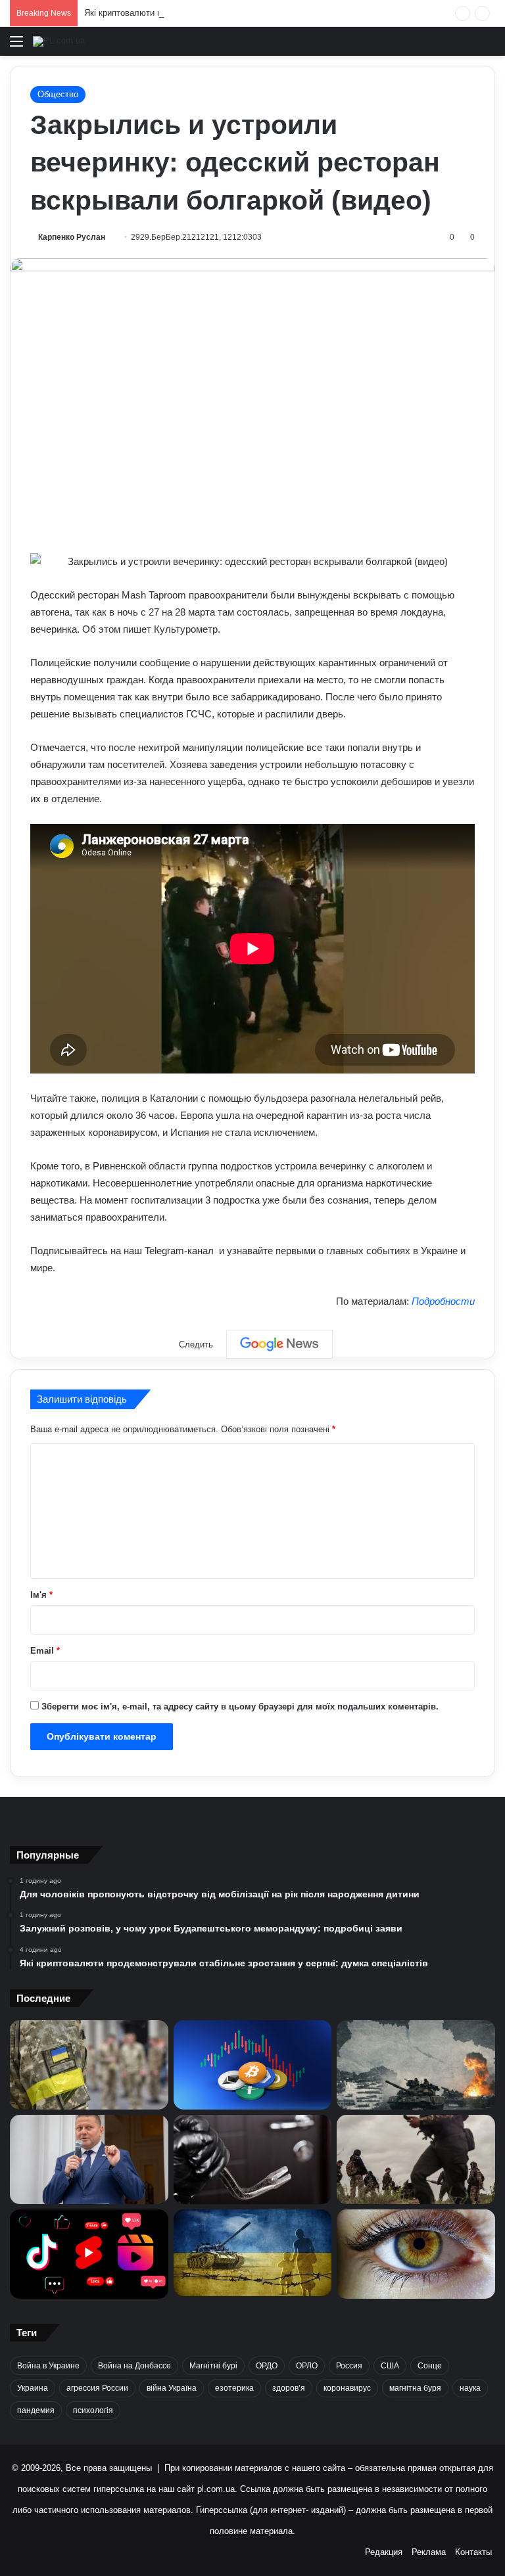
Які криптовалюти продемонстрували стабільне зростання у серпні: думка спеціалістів (258, 13)
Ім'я (41, 1595)
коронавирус (347, 2388)
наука (470, 2388)
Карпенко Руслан (72, 237)
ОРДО (267, 2366)
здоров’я (289, 2388)
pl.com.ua (216, 2489)
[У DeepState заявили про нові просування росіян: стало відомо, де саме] (416, 2159)
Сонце (430, 2366)
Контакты (473, 2552)
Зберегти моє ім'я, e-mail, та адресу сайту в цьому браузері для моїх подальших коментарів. (240, 1706)
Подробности (443, 1301)
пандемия (36, 2410)
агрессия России (97, 2388)
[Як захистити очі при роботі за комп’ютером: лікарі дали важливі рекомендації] (416, 2254)
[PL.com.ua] (59, 41)
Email (45, 1651)
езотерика (234, 2388)
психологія (93, 2410)
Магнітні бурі (213, 2366)
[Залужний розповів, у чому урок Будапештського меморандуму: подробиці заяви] (89, 2159)
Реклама (429, 2552)
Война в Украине (48, 2366)
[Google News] (279, 1344)
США (390, 2366)
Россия (349, 2366)
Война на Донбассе (134, 2366)
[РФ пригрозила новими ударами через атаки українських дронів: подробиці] (253, 2253)
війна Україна (172, 2388)
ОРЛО (307, 2366)
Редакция (384, 2552)
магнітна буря (415, 2388)
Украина (33, 2388)
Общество (58, 94)
